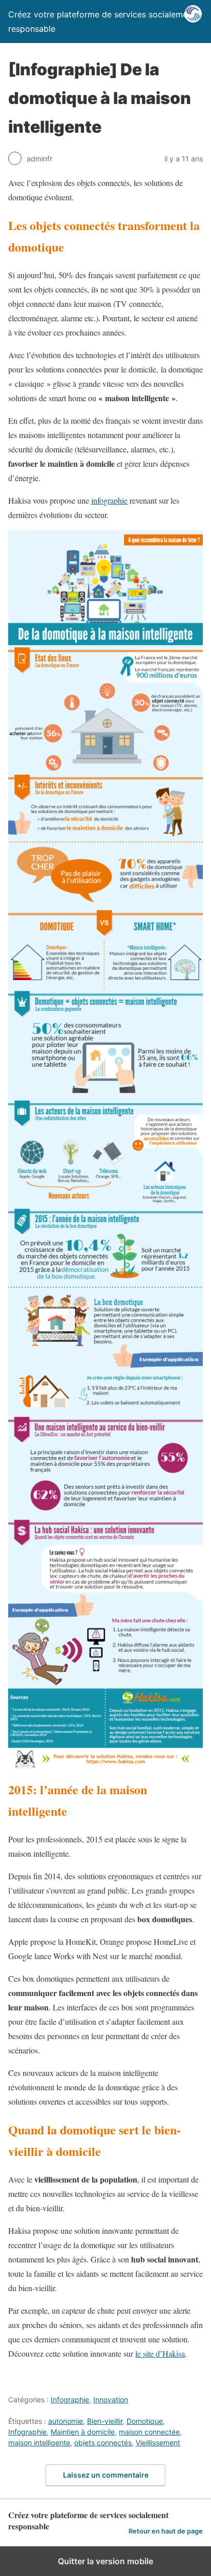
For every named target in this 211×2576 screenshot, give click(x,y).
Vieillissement (158, 2443)
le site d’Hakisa (160, 2353)
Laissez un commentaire (106, 2475)
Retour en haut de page (166, 2531)
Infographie (70, 2400)
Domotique (145, 2421)
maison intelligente (39, 2443)
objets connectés (103, 2443)
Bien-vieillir (105, 2421)
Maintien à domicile (83, 2432)
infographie (109, 500)
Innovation (111, 2400)
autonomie (66, 2421)
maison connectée (149, 2432)
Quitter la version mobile (105, 2561)
